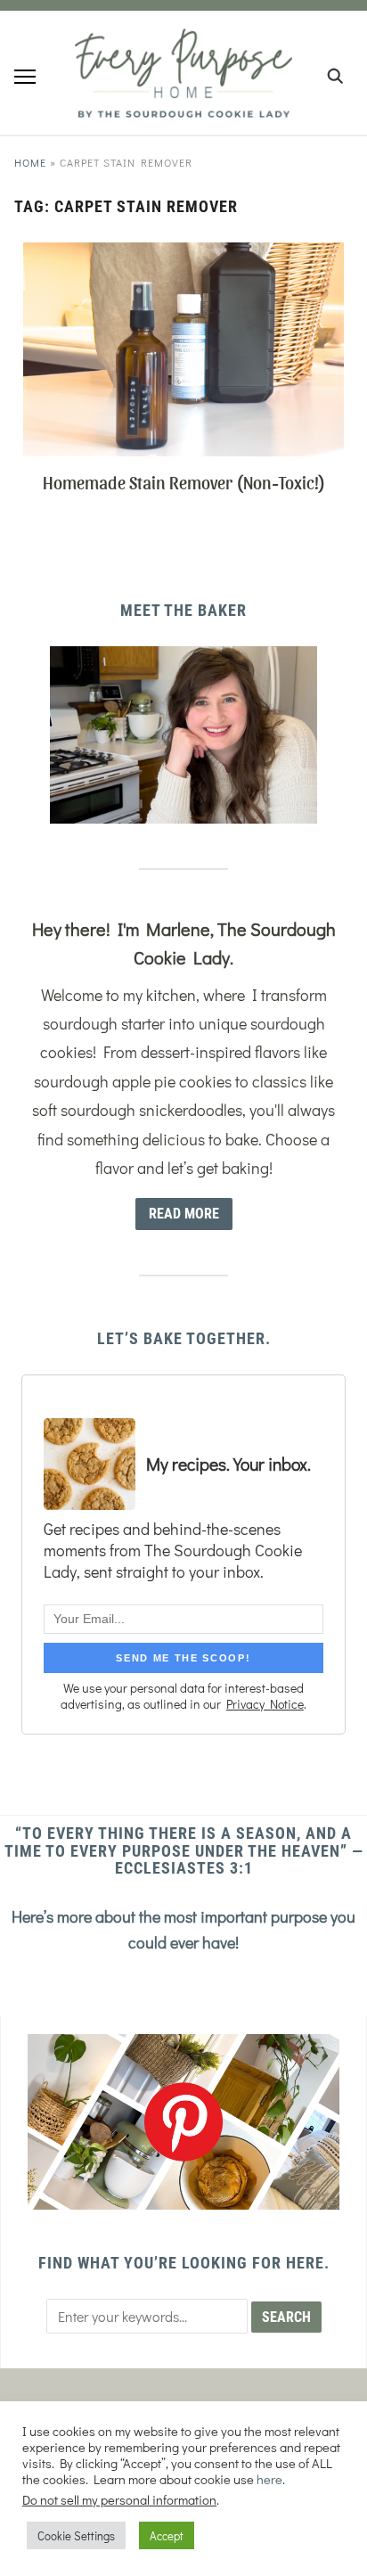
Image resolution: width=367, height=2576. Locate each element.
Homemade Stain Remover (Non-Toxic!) (184, 482)
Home (30, 162)
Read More (184, 1214)
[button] (25, 77)
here (269, 2479)
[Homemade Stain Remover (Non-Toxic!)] (183, 254)
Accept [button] (167, 2535)
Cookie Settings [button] (76, 2535)
